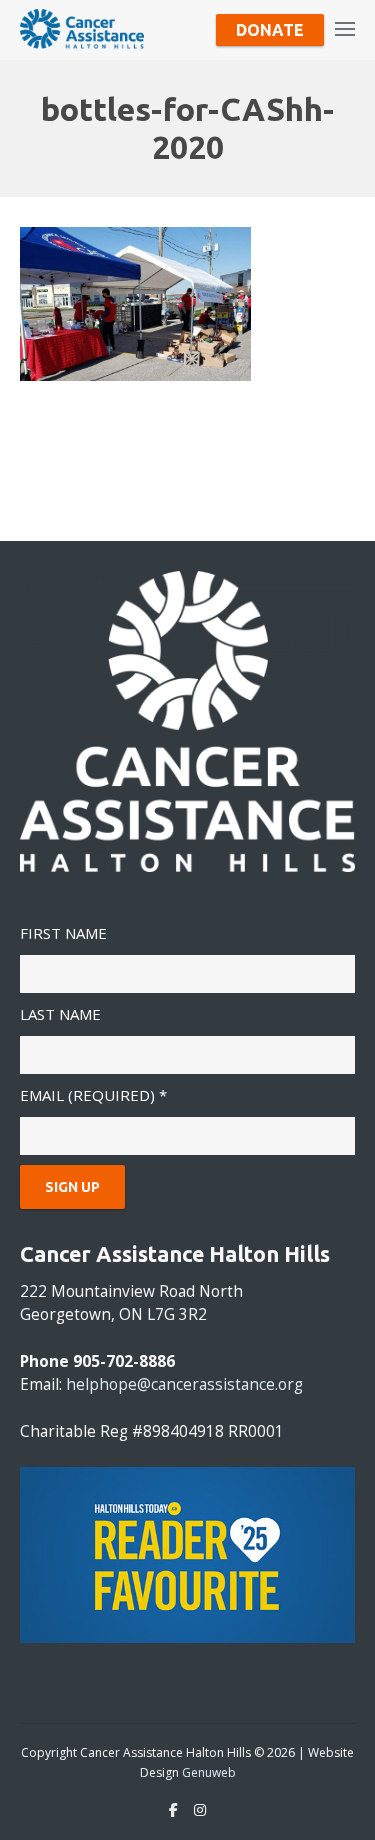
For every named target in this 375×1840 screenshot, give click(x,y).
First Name (63, 933)
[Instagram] (200, 1810)
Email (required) (93, 1095)
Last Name (60, 1014)
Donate (270, 30)
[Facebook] (173, 1810)
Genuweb (209, 1772)
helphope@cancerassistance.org (184, 1384)
